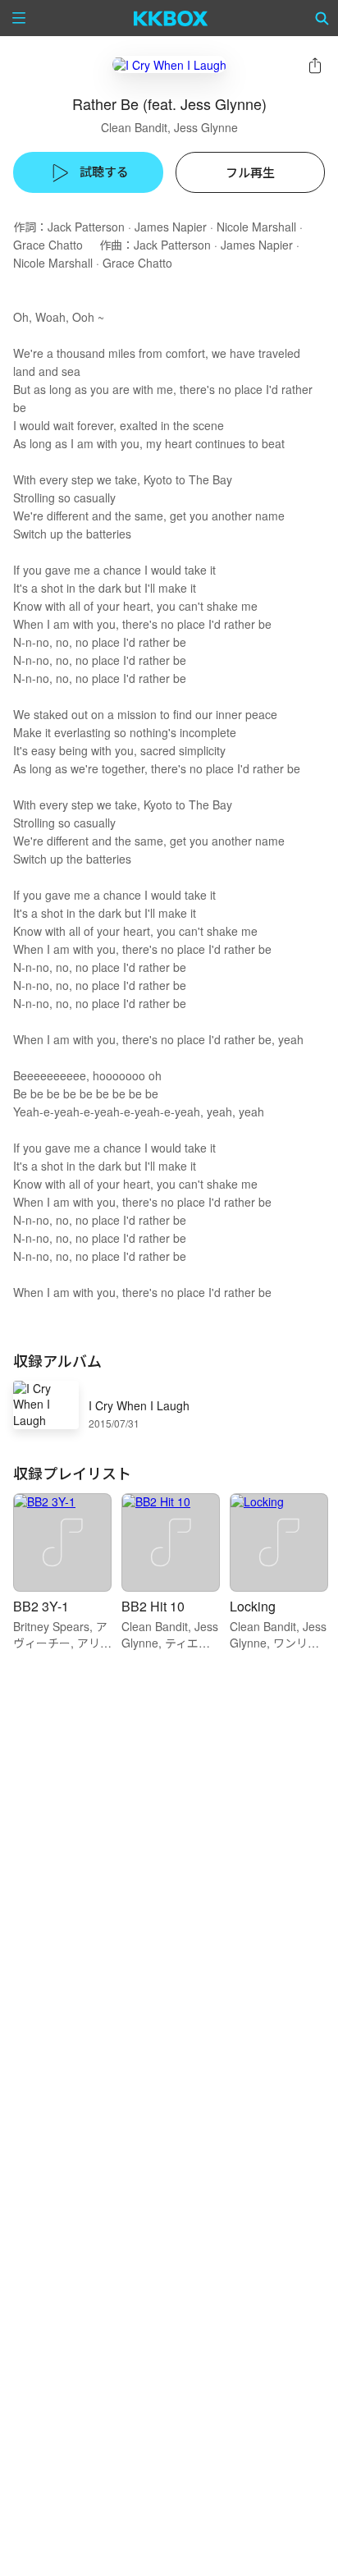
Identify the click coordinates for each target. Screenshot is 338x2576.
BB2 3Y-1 (41, 1606)
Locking (253, 1606)
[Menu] (19, 18)
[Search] (322, 18)
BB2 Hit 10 (153, 1606)
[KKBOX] (171, 18)
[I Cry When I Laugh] (169, 64)
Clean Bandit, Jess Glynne (169, 127)
